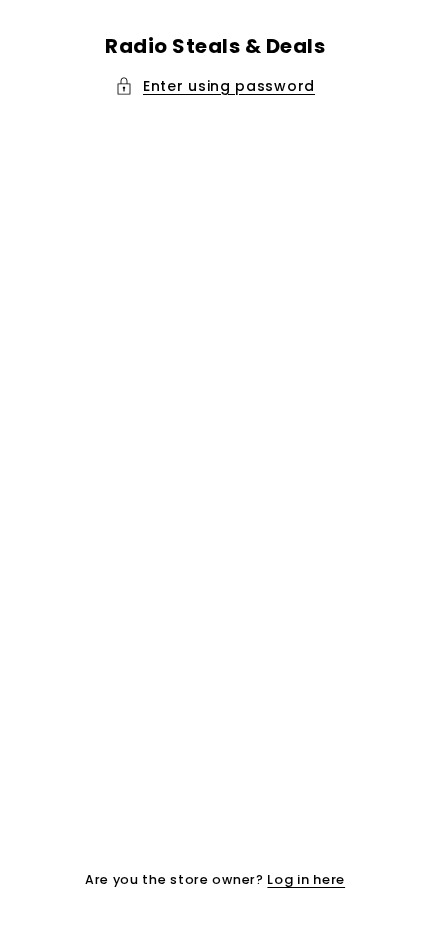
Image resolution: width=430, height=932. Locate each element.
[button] (215, 86)
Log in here (306, 879)
